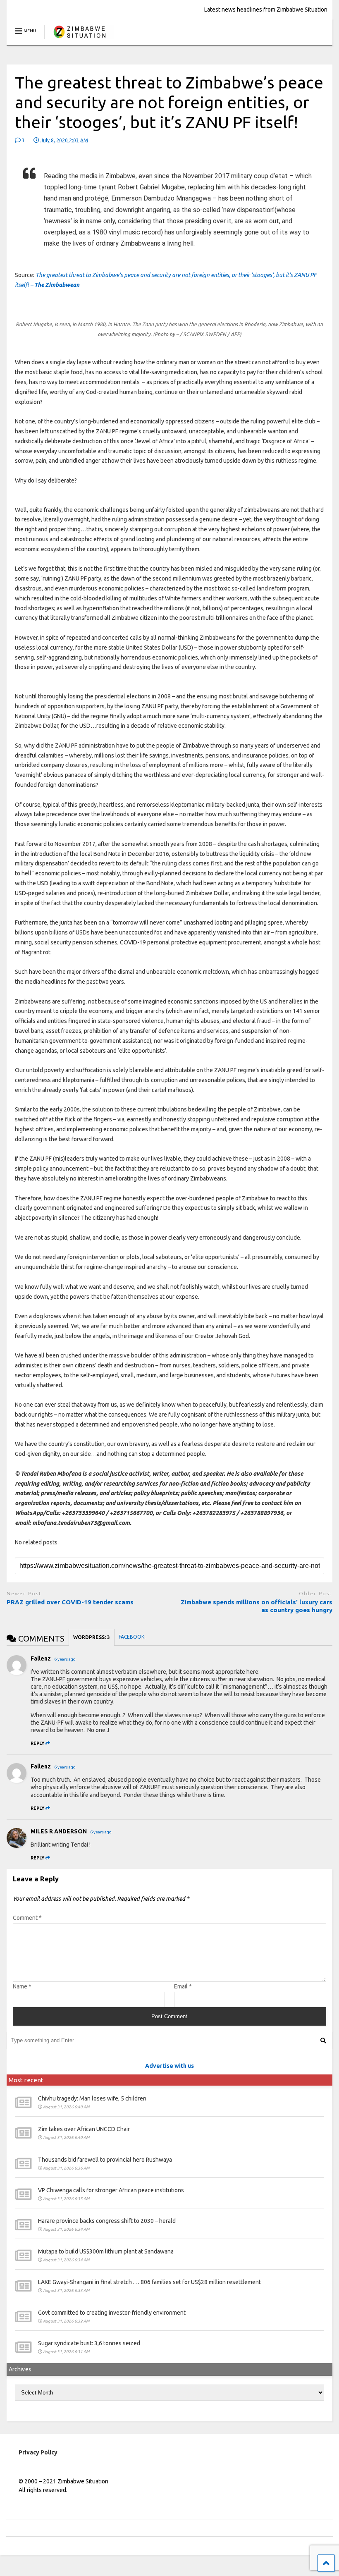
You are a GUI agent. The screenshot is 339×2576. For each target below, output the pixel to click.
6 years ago (65, 1659)
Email (183, 1986)
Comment (27, 1918)
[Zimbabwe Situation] (79, 39)
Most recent (26, 2080)
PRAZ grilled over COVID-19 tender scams (70, 1602)
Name (22, 1986)
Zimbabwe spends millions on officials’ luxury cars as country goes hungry (257, 1606)
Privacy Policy (38, 2452)
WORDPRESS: (92, 1637)
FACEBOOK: (133, 1637)
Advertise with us (169, 2066)
